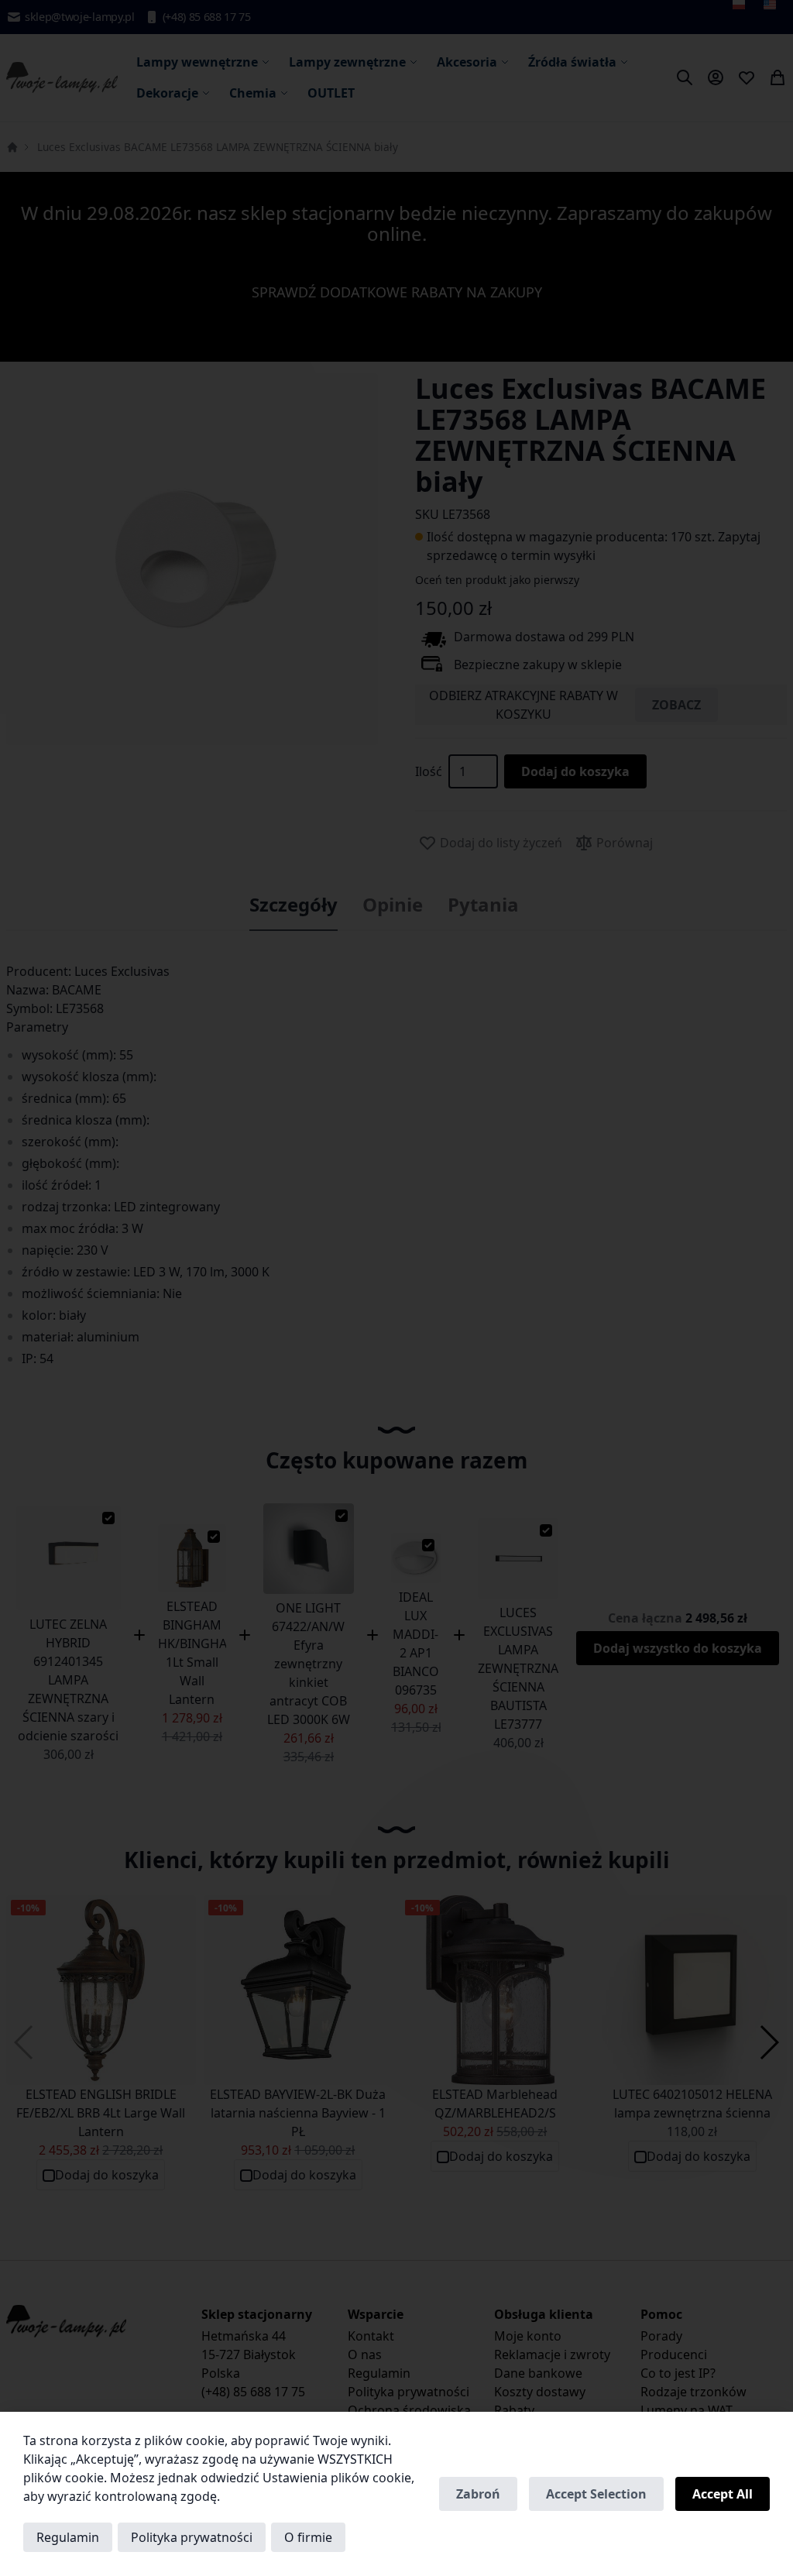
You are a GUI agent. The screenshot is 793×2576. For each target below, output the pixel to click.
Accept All (723, 2494)
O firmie (308, 2537)
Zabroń (478, 2494)
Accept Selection (596, 2494)
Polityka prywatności (192, 2537)
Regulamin (68, 2537)
